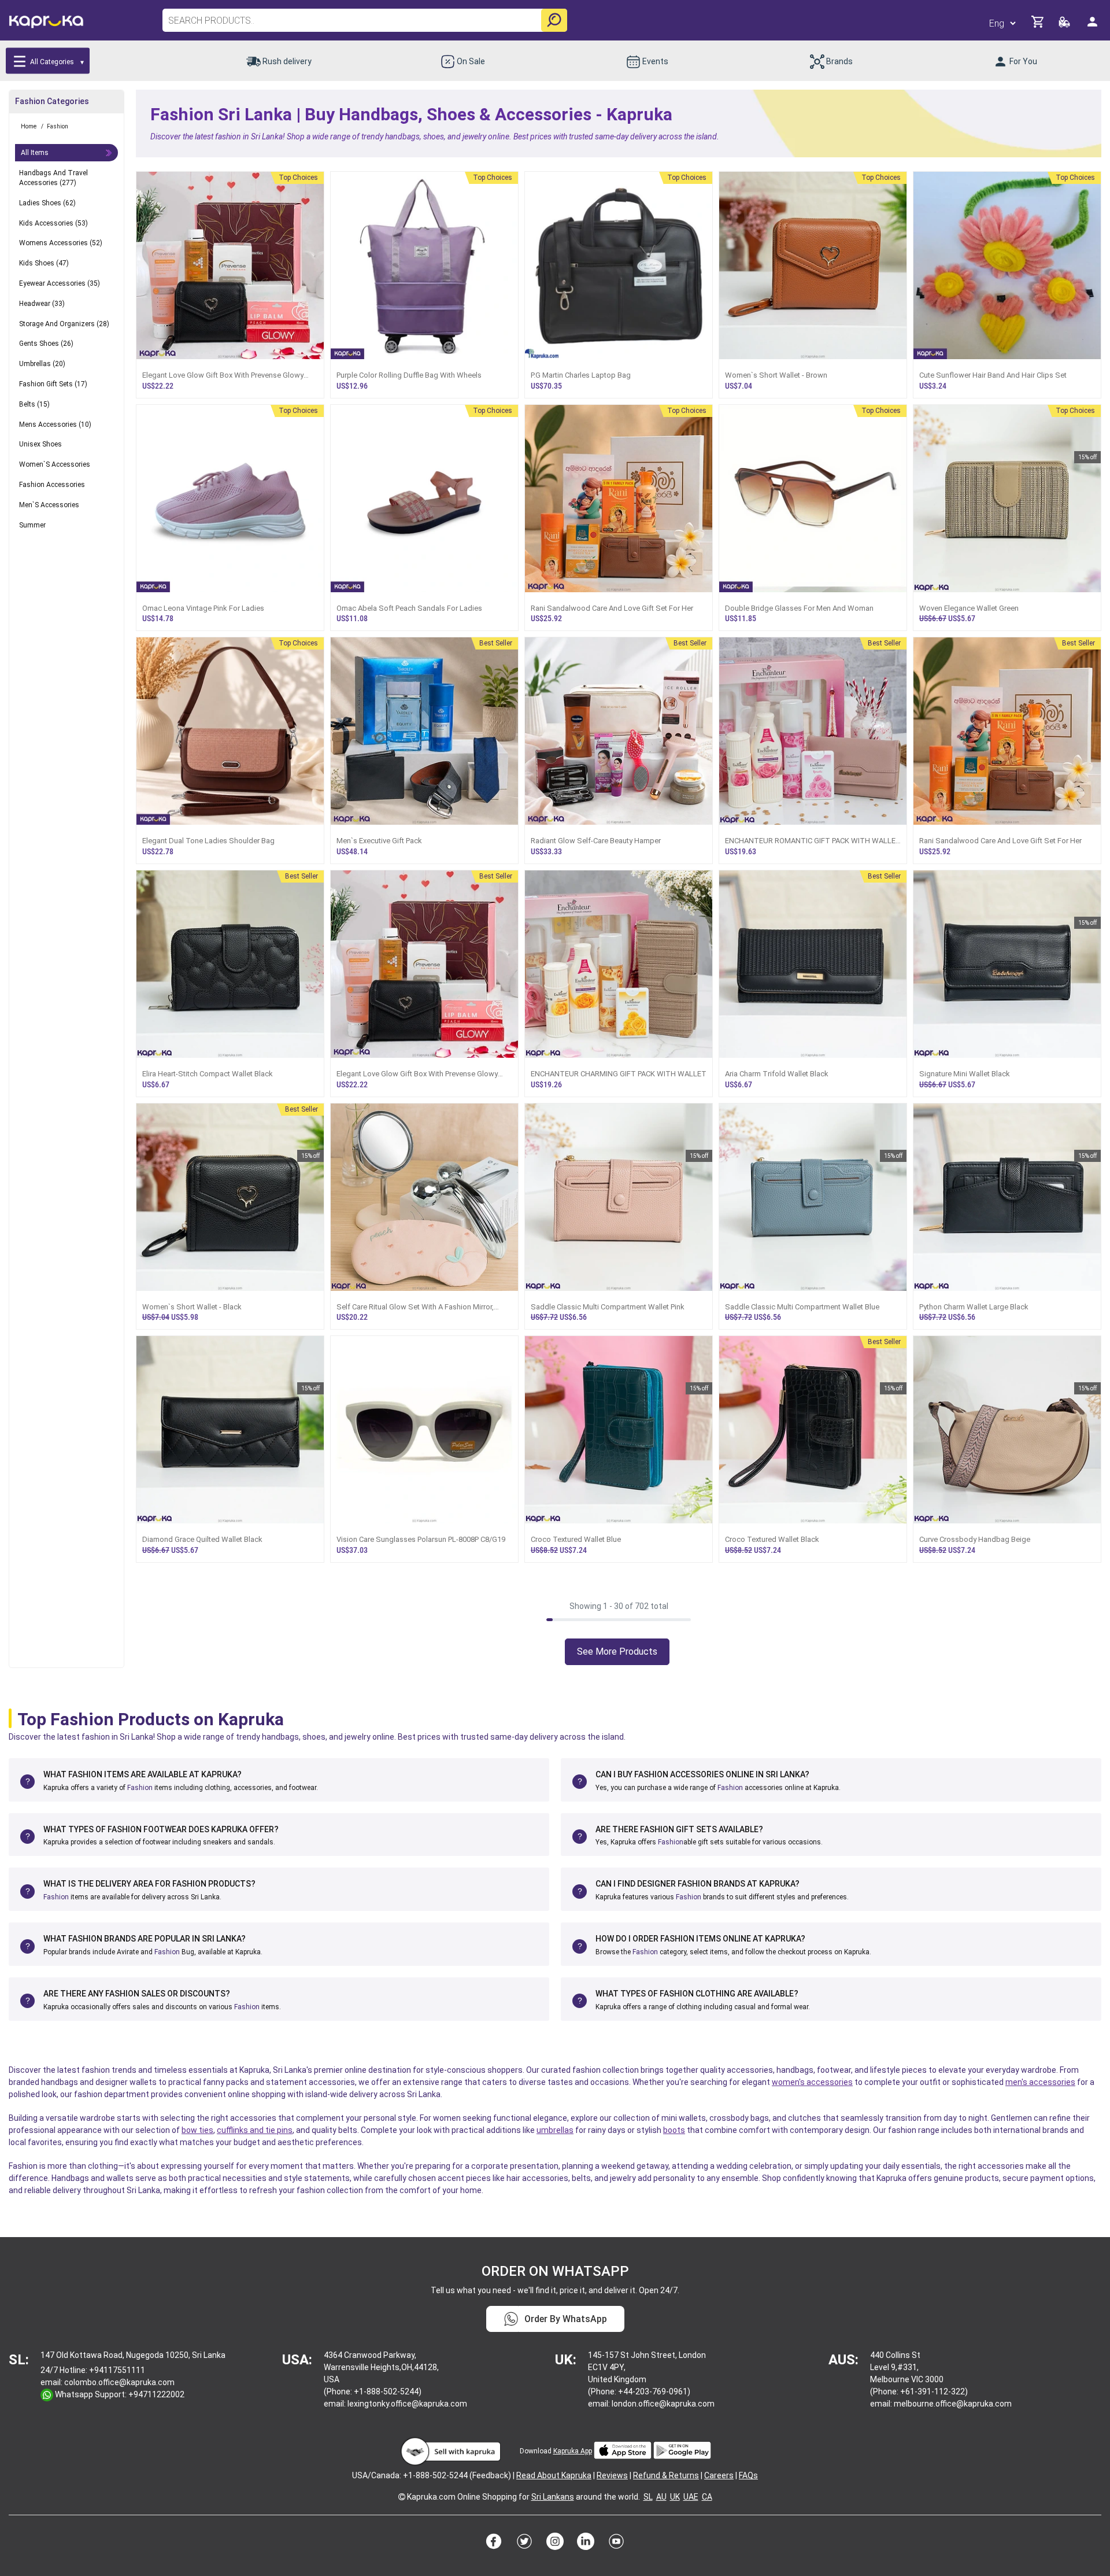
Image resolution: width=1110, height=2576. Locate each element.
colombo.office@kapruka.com (119, 2382)
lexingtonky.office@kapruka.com (407, 2404)
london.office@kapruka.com (663, 2404)
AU (661, 2497)
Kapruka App (573, 2451)
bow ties (197, 2130)
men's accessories (1040, 2082)
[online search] (554, 20)
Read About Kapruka (554, 2475)
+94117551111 (117, 2370)
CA (707, 2497)
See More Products (617, 1651)
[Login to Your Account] (1093, 26)
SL (648, 2497)
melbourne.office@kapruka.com (953, 2404)
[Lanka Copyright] (402, 2497)
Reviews (612, 2475)
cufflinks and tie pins (255, 2130)
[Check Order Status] (1065, 25)
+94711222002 (156, 2394)
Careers (719, 2475)
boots (674, 2130)
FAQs (748, 2475)
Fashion (140, 1788)
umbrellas (555, 2130)
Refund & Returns (666, 2475)
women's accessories (812, 2082)
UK (675, 2497)
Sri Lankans (553, 2497)
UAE (691, 2497)
